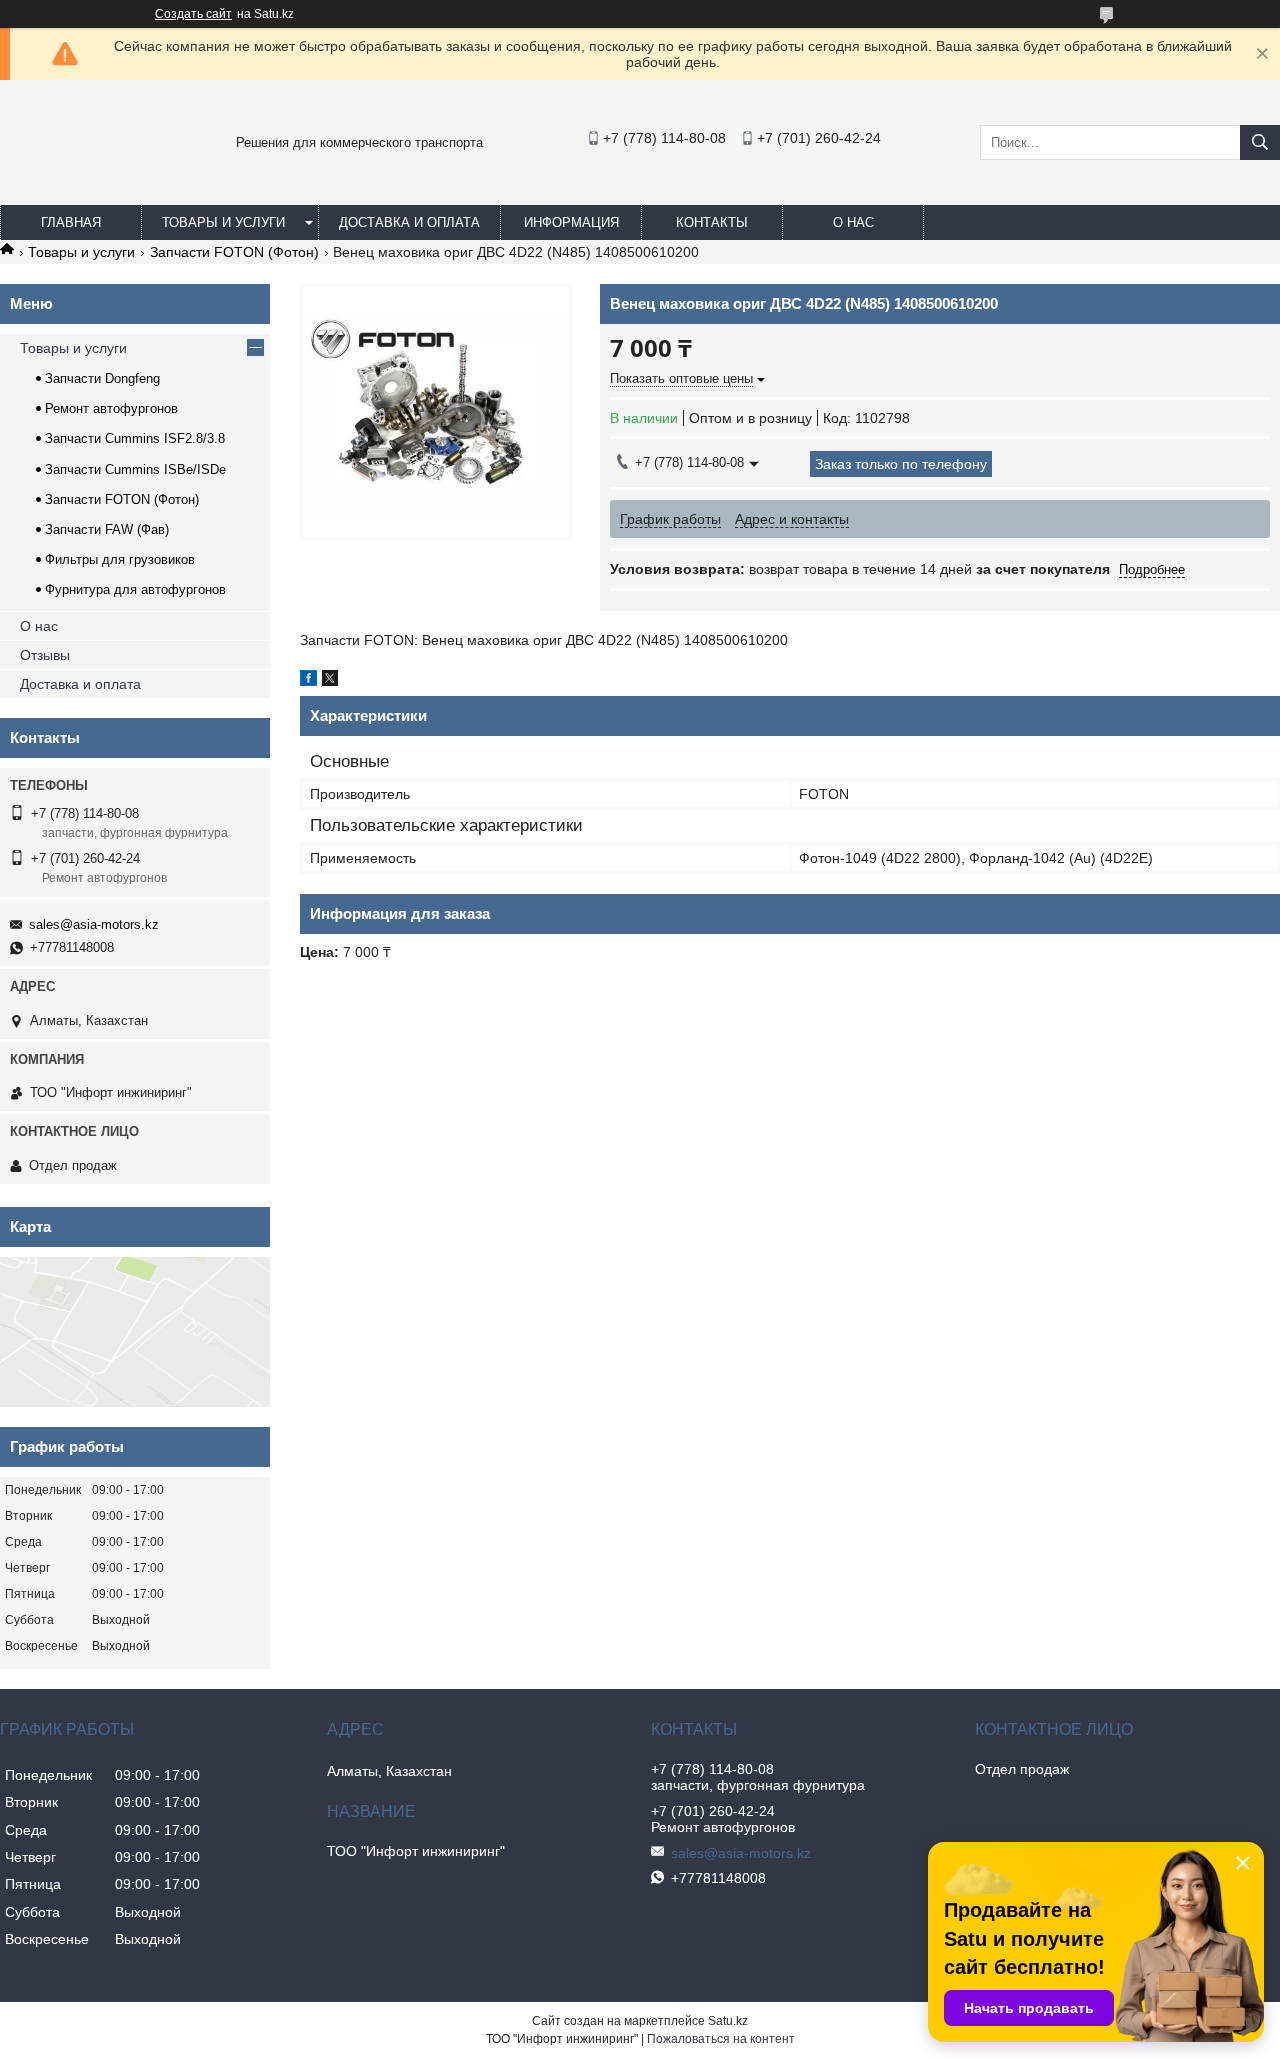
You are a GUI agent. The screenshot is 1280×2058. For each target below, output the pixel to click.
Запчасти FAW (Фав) (107, 529)
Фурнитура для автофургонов (135, 589)
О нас (853, 222)
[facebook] (308, 681)
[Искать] (1260, 142)
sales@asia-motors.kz (94, 924)
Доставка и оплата (409, 222)
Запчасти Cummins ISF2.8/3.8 (135, 438)
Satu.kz (728, 2021)
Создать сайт (193, 14)
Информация (571, 222)
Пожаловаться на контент (721, 2039)
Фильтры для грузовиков (120, 559)
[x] (330, 681)
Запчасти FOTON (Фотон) (234, 252)
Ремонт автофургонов (111, 408)
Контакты (712, 222)
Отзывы (45, 655)
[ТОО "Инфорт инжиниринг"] (50, 186)
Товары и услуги (223, 222)
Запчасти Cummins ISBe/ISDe (135, 469)
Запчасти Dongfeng (102, 378)
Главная (71, 222)
